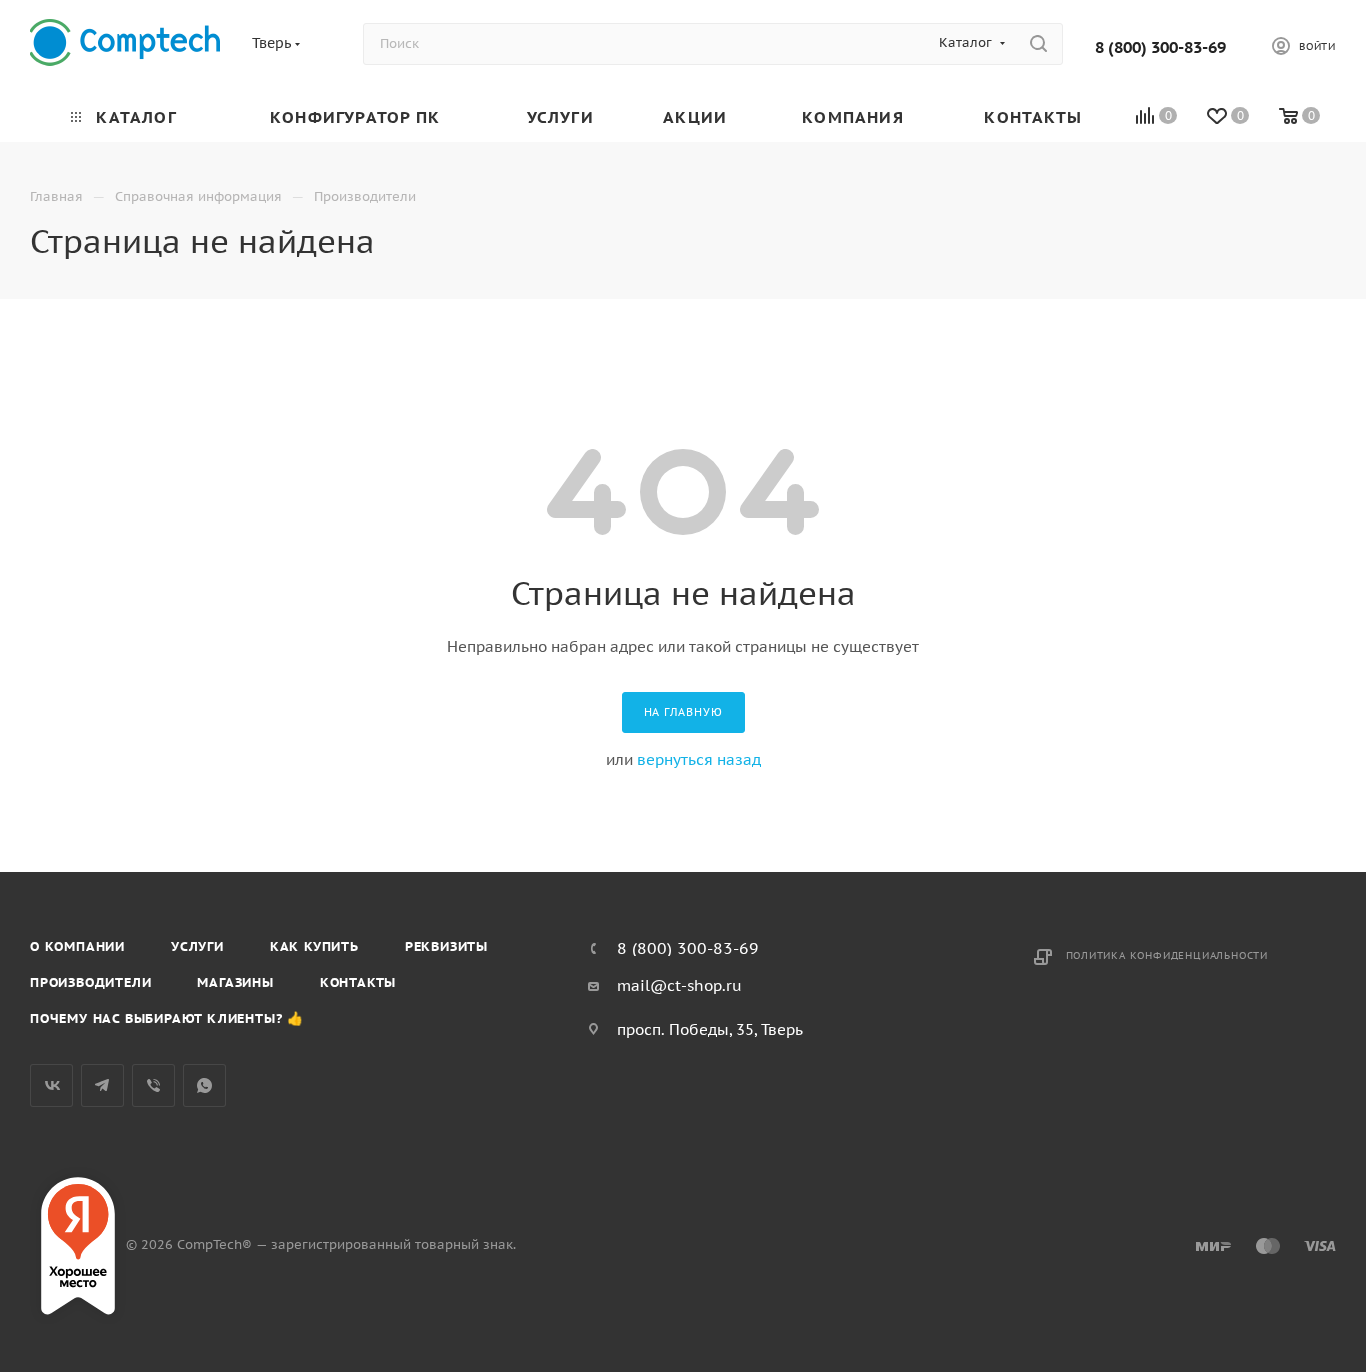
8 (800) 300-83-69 (1160, 47)
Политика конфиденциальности (1167, 955)
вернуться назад (699, 759)
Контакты (358, 982)
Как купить (314, 946)
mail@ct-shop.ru (679, 985)
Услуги (197, 946)
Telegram (102, 1085)
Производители (90, 982)
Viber (153, 1085)
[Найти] (1038, 44)
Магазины (235, 982)
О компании (77, 946)
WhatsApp (204, 1085)
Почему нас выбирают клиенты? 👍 (167, 1018)
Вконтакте (51, 1085)
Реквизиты (446, 946)
